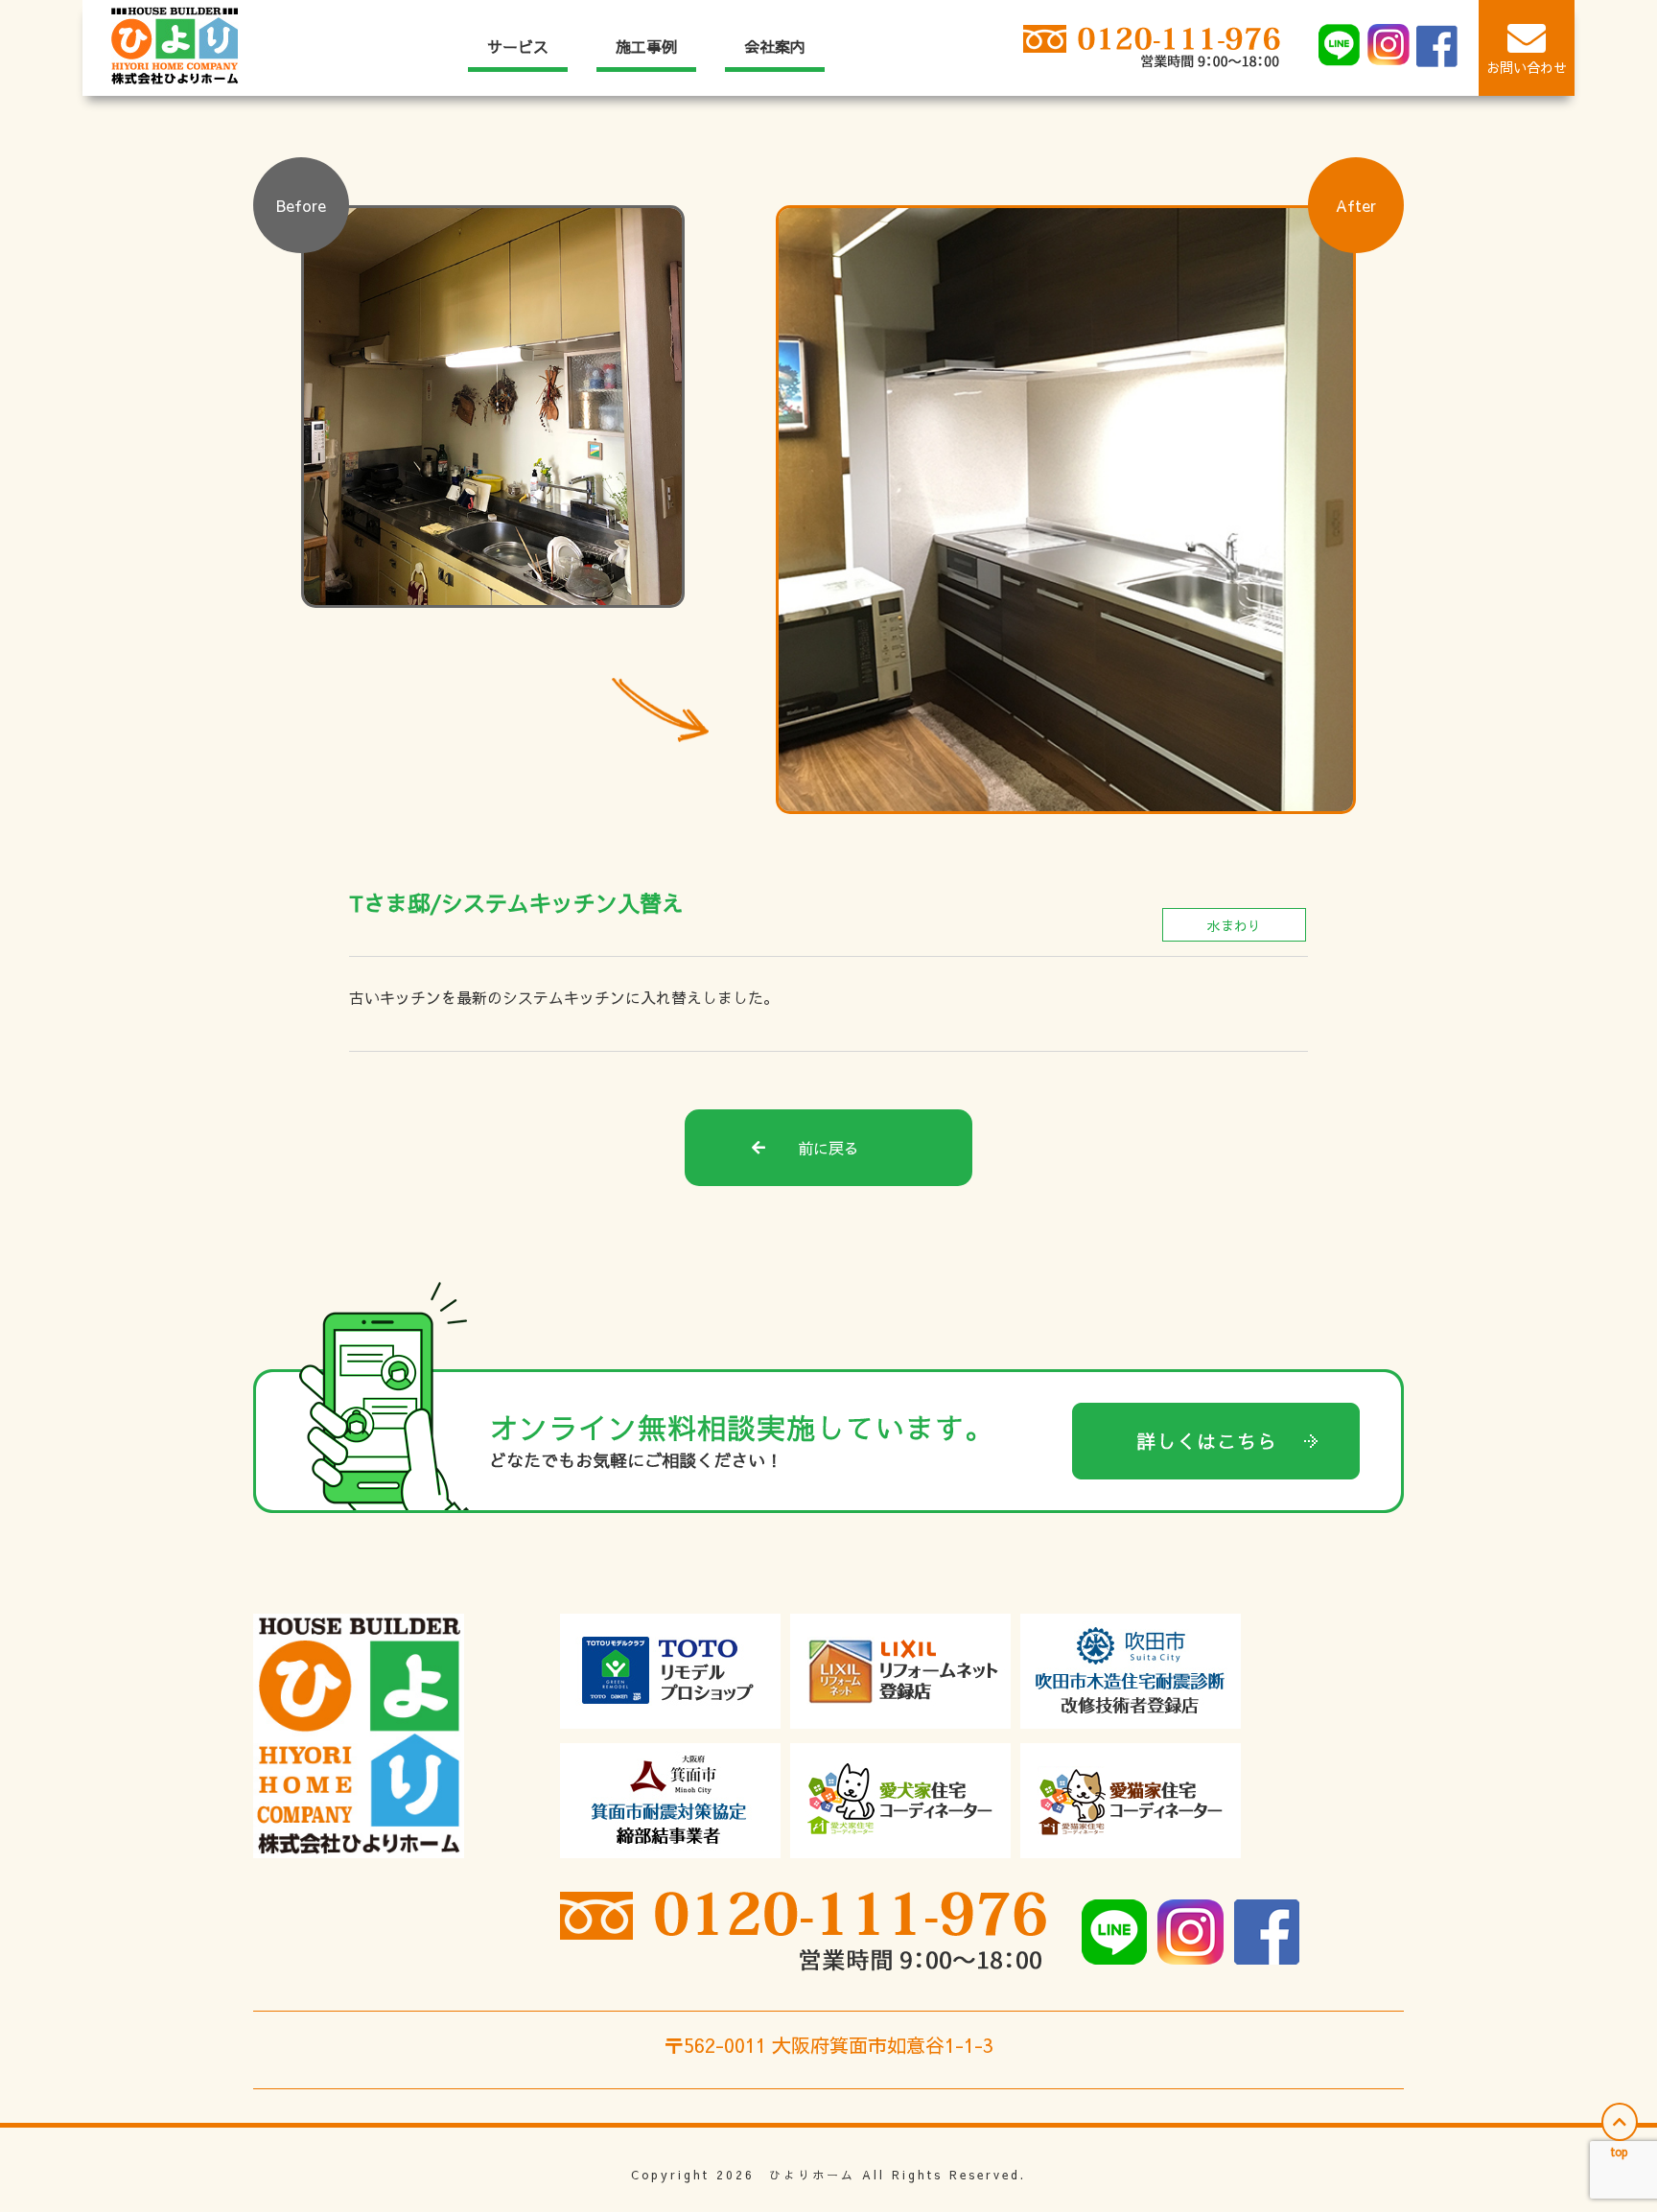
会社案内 (775, 46)
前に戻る (828, 1148)
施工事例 (646, 46)
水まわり (1234, 925)
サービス (518, 46)
